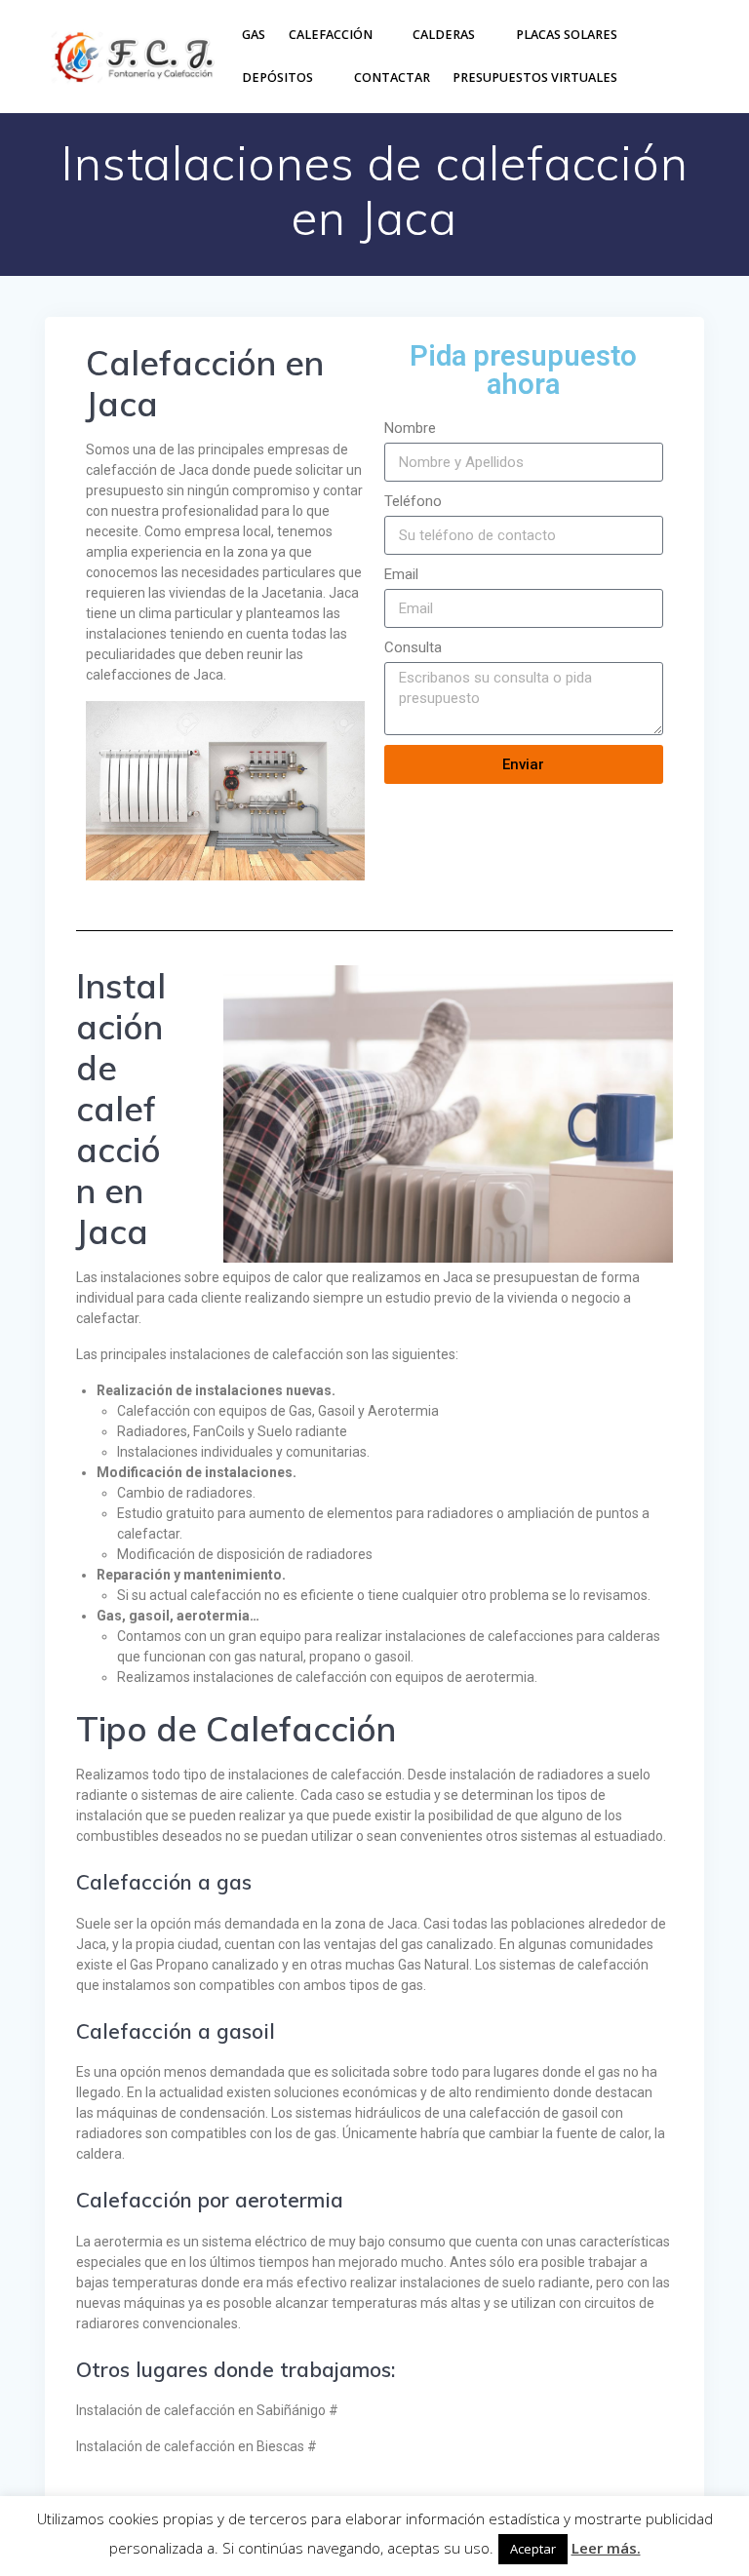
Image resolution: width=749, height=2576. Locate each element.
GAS (254, 35)
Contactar (392, 78)
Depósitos (277, 78)
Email (401, 574)
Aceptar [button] (533, 2549)
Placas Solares (567, 35)
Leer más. (606, 2548)
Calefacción (331, 35)
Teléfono (413, 501)
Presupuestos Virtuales (535, 78)
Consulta (413, 647)
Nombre (410, 428)
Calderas (444, 35)
